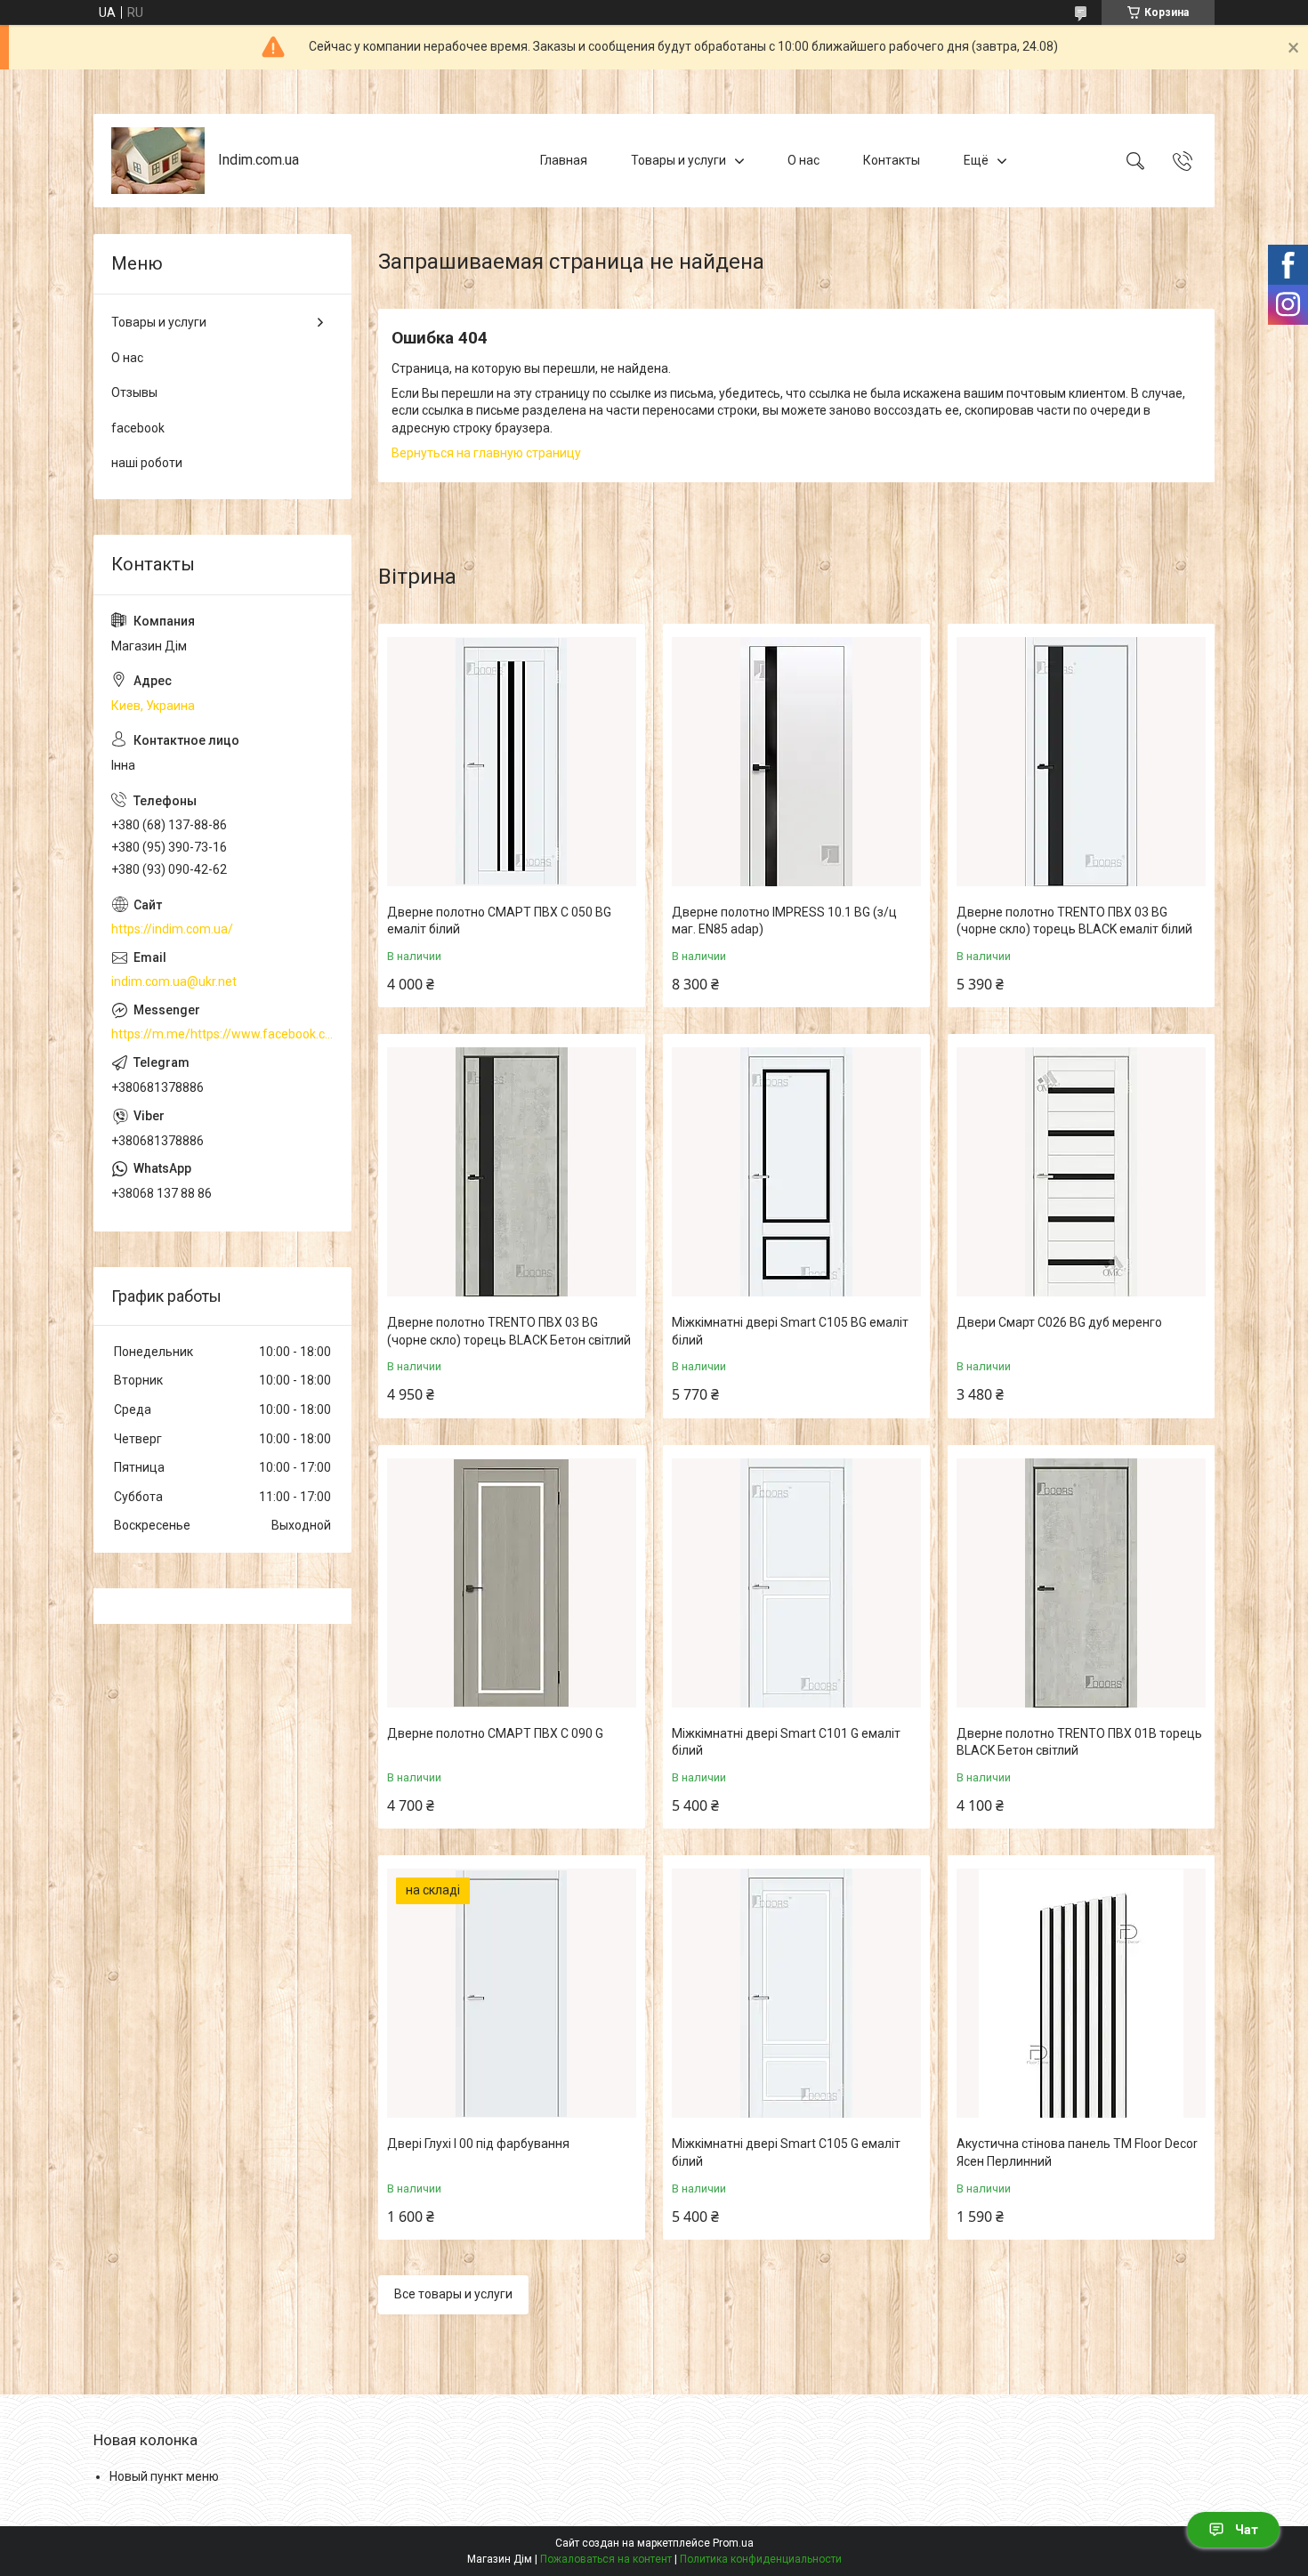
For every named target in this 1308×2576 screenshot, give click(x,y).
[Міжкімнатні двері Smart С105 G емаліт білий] (796, 1993)
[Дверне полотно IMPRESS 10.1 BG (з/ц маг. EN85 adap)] (796, 762)
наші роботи (147, 463)
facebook (138, 428)
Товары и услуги (678, 160)
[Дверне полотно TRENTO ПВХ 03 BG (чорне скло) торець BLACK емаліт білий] (1081, 762)
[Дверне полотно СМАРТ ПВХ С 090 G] (512, 1583)
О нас (803, 160)
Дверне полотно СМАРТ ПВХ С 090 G (495, 1733)
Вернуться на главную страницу (486, 453)
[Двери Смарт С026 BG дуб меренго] (1081, 1172)
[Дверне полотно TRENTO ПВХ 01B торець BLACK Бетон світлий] (1081, 1583)
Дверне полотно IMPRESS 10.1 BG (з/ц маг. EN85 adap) (784, 921)
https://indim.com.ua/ (172, 929)
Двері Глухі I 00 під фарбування (478, 2144)
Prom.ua (733, 2543)
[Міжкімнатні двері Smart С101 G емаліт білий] (796, 1583)
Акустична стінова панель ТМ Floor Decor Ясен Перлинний (1077, 2152)
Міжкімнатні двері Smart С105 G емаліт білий (786, 2152)
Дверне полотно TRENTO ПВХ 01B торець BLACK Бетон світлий (1079, 1742)
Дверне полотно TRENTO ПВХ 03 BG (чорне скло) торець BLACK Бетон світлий (509, 1331)
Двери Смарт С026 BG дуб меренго (1059, 1322)
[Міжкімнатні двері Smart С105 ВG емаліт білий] (796, 1172)
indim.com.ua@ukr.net (174, 981)
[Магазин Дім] (158, 161)
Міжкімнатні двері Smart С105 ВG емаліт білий (790, 1331)
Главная (564, 160)
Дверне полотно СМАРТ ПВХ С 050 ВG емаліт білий (499, 921)
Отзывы (134, 392)
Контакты (892, 160)
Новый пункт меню (164, 2476)
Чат (1247, 2530)
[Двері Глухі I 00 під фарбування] (512, 1993)
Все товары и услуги (453, 2294)
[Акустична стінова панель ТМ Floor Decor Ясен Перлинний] (1081, 1993)
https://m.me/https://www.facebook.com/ (222, 1034)
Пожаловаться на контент (606, 2559)
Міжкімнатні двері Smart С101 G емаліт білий (786, 1742)
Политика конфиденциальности (761, 2559)
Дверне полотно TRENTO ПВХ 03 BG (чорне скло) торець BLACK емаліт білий (1074, 921)
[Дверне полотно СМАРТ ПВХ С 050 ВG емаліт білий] (512, 762)
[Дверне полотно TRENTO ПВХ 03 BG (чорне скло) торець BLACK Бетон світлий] (512, 1172)
